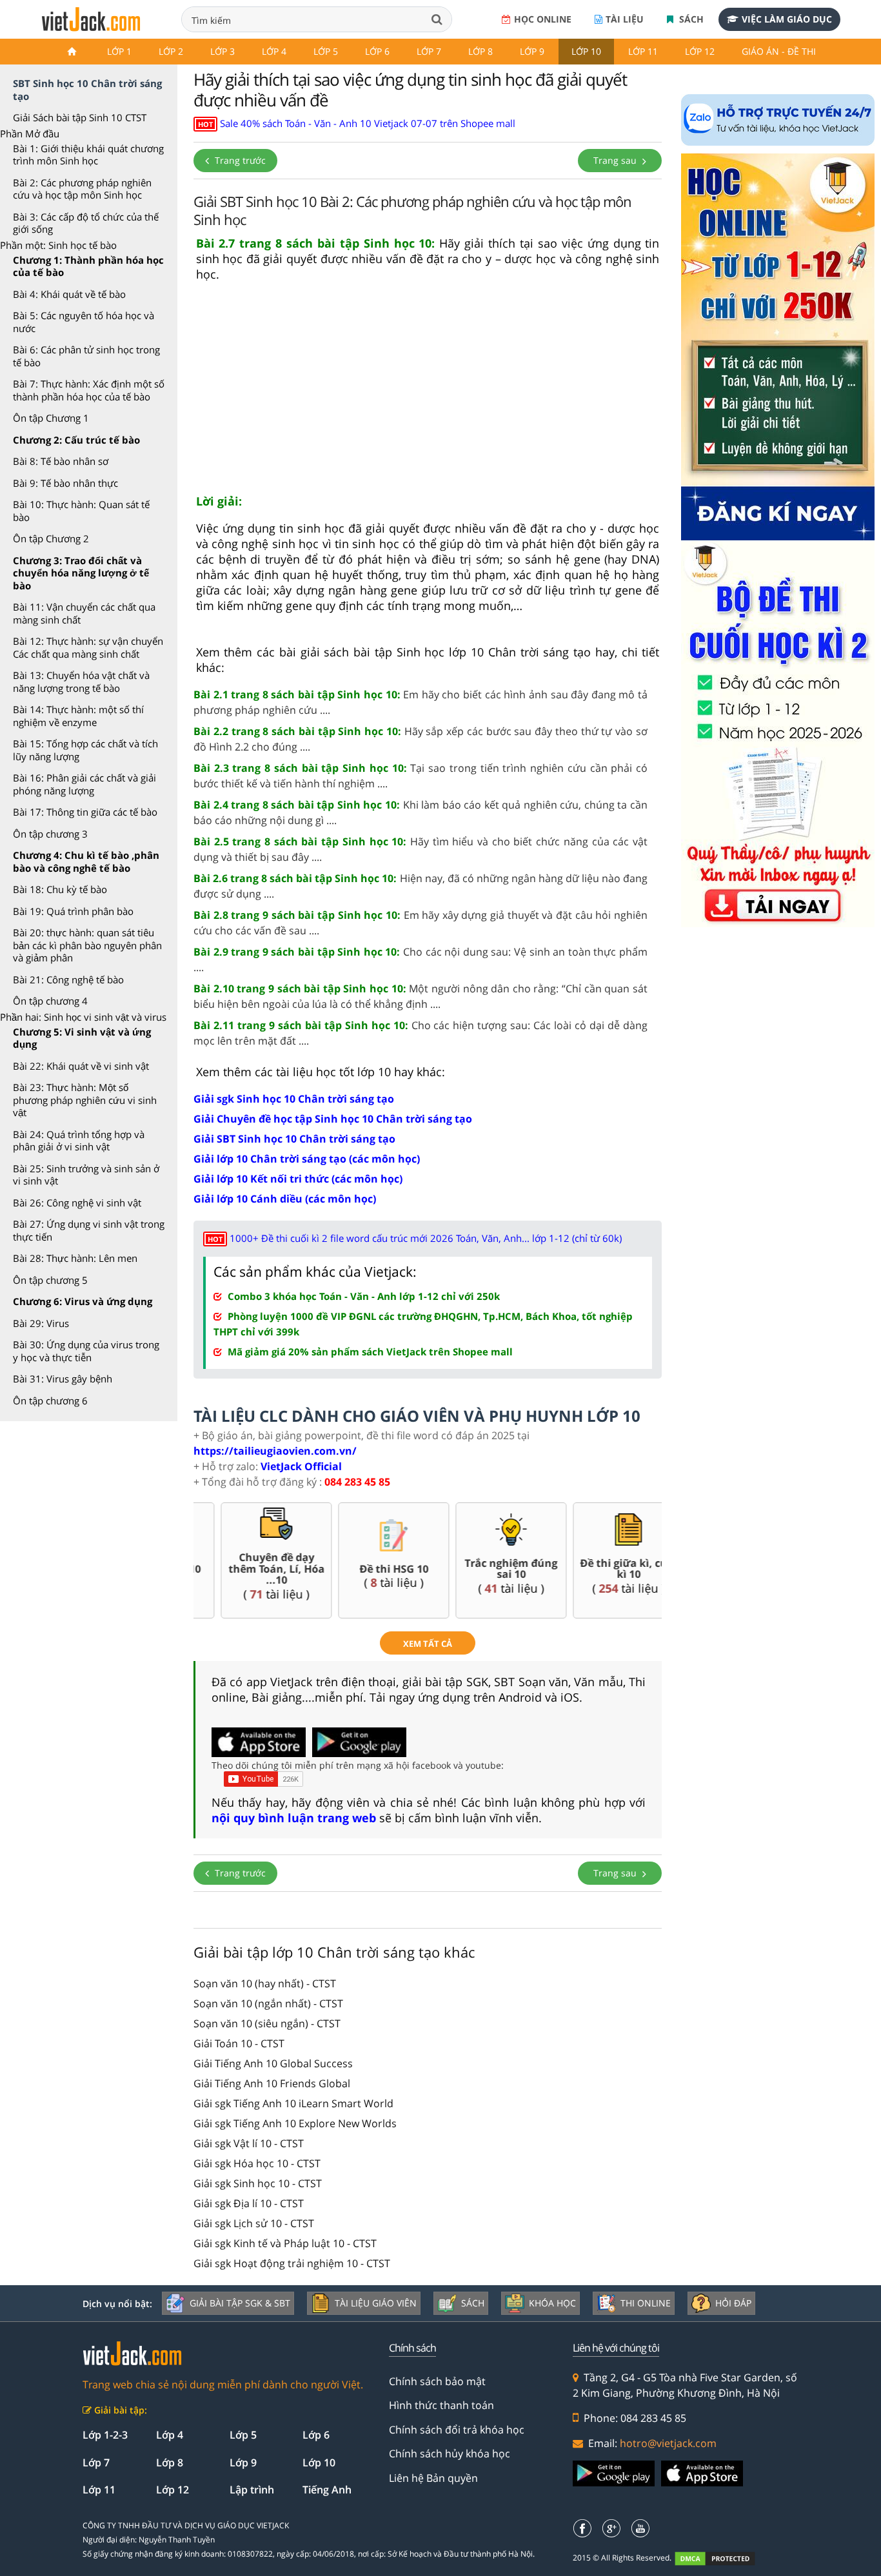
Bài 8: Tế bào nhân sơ (61, 461)
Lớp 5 (326, 51)
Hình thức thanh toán (441, 2405)
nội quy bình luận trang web (294, 1818)
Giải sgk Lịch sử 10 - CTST (254, 2223)
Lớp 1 (119, 51)
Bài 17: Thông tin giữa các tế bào (85, 812)
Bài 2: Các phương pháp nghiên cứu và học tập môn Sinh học (82, 189)
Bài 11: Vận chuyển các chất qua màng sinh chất (84, 613)
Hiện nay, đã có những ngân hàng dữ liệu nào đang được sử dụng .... (421, 886)
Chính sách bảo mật (437, 2381)
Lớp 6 (377, 51)
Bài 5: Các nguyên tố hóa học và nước (84, 322)
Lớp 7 (429, 51)
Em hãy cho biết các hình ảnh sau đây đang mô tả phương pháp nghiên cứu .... (421, 702)
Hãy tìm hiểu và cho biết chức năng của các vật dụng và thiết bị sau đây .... (421, 849)
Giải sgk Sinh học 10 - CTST (258, 2183)
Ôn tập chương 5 (50, 1280)
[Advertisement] (428, 393)
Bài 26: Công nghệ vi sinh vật (77, 1203)
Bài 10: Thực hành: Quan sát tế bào (81, 511)
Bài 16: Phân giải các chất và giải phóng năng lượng (84, 784)
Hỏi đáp (733, 2303)
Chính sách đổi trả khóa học (457, 2430)
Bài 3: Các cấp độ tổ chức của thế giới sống (86, 223)
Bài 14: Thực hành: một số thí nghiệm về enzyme (78, 716)
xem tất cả (428, 1644)
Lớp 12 (700, 51)
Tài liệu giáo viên (376, 2303)
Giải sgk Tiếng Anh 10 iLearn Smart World (293, 2103)
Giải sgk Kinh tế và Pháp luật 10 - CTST (285, 2243)
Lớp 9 (532, 51)
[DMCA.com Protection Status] (722, 2558)
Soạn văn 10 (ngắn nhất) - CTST (268, 2003)
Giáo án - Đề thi (779, 51)
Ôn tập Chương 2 (51, 538)
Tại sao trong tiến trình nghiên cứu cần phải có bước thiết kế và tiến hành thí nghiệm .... (421, 776)
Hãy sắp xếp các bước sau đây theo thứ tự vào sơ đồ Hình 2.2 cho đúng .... (421, 739)
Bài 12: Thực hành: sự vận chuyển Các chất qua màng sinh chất (88, 647)
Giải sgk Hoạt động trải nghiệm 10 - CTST (292, 2263)
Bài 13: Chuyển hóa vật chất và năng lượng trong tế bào (81, 682)
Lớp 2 (171, 51)
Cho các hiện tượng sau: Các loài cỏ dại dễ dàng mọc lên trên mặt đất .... (421, 1033)
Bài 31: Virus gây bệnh (63, 1379)
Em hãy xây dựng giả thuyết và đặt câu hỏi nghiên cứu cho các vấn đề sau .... (421, 923)
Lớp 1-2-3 (105, 2435)
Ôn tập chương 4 (50, 1001)
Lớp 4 (274, 51)
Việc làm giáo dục (787, 19)
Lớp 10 (586, 51)
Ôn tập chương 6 (50, 1401)
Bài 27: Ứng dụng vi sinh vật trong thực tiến (89, 1230)
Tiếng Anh (327, 2490)
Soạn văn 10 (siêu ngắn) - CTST (267, 2023)
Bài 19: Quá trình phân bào (73, 911)
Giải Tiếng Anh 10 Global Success (273, 2063)
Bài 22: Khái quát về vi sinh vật (81, 1066)
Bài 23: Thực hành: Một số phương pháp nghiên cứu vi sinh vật (85, 1100)
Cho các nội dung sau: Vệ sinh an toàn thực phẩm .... (421, 959)
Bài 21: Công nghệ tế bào (68, 979)
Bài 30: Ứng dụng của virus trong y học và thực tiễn (86, 1351)
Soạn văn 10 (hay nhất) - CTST (265, 1983)
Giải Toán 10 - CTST (239, 2043)
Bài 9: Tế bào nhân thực (65, 483)
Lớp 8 (480, 51)
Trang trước (239, 160)
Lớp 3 (223, 51)
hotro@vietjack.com (668, 2443)
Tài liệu (625, 19)
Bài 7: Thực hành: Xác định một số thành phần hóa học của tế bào (89, 390)
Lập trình (252, 2490)
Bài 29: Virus (41, 1323)
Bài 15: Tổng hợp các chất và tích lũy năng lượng (85, 750)
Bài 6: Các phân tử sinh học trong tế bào (86, 356)
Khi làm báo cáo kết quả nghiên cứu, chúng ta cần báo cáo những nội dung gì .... (421, 812)
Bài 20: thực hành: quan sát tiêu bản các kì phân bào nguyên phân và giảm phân (87, 945)
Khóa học (552, 2303)
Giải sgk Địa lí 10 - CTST (249, 2203)
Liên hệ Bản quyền (433, 2478)
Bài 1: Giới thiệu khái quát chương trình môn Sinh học (88, 155)
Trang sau (616, 160)
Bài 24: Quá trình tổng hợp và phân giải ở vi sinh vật (79, 1141)
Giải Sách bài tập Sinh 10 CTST (80, 117)
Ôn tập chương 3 (50, 834)
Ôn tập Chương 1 (51, 418)
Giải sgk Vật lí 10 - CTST (249, 2143)
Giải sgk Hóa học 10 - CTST (257, 2163)
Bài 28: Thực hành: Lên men (75, 1258)
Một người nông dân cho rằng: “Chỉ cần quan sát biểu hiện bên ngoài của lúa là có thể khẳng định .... (421, 996)
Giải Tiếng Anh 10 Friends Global (272, 2083)
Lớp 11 (643, 51)
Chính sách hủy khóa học (450, 2453)
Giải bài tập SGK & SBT (240, 2303)
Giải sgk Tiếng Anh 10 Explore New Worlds (295, 2123)
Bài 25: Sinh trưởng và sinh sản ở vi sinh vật (86, 1175)
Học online (543, 19)
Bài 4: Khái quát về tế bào (69, 294)
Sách (690, 19)
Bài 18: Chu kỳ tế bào (60, 889)
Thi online (646, 2303)
